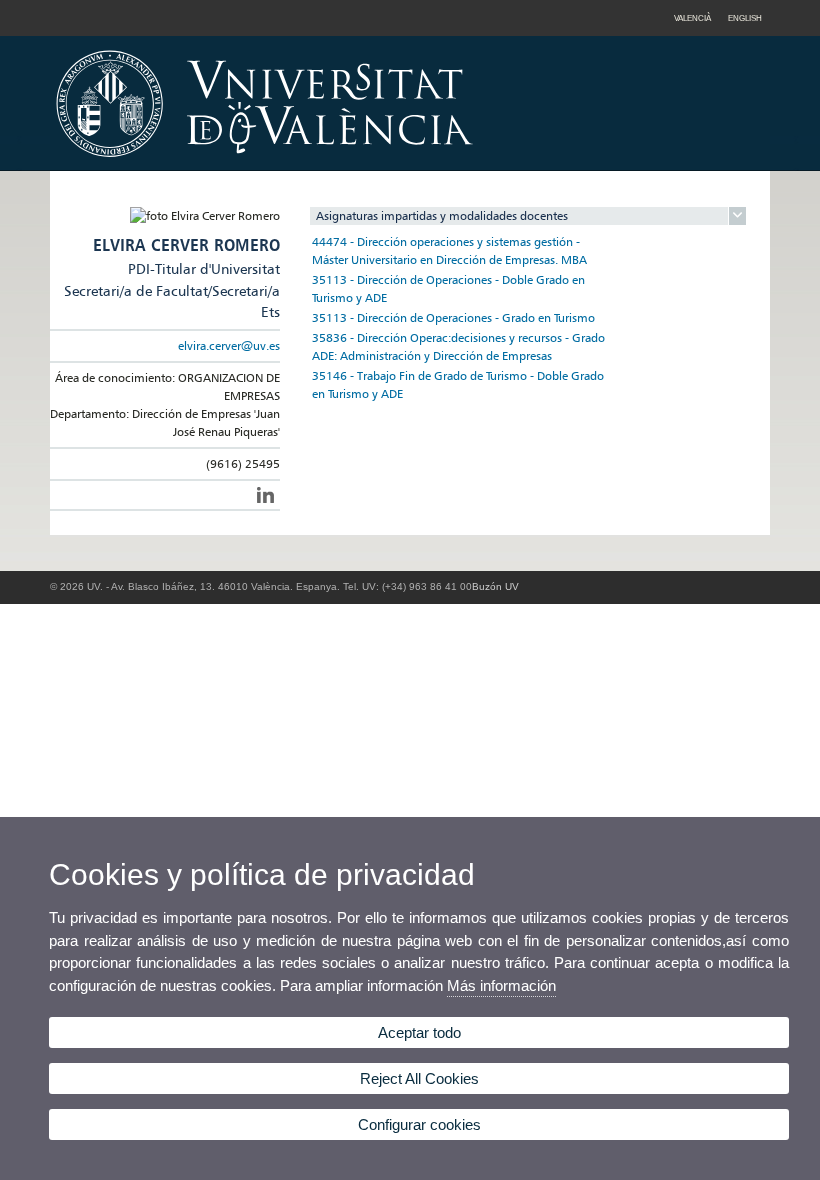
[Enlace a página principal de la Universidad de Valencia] (435, 164)
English (745, 18)
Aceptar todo (419, 1032)
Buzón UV (495, 586)
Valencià (692, 18)
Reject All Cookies (419, 1078)
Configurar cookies (419, 1124)
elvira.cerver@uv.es (229, 345)
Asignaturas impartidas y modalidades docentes (442, 215)
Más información (501, 985)
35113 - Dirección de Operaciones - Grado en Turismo (453, 317)
